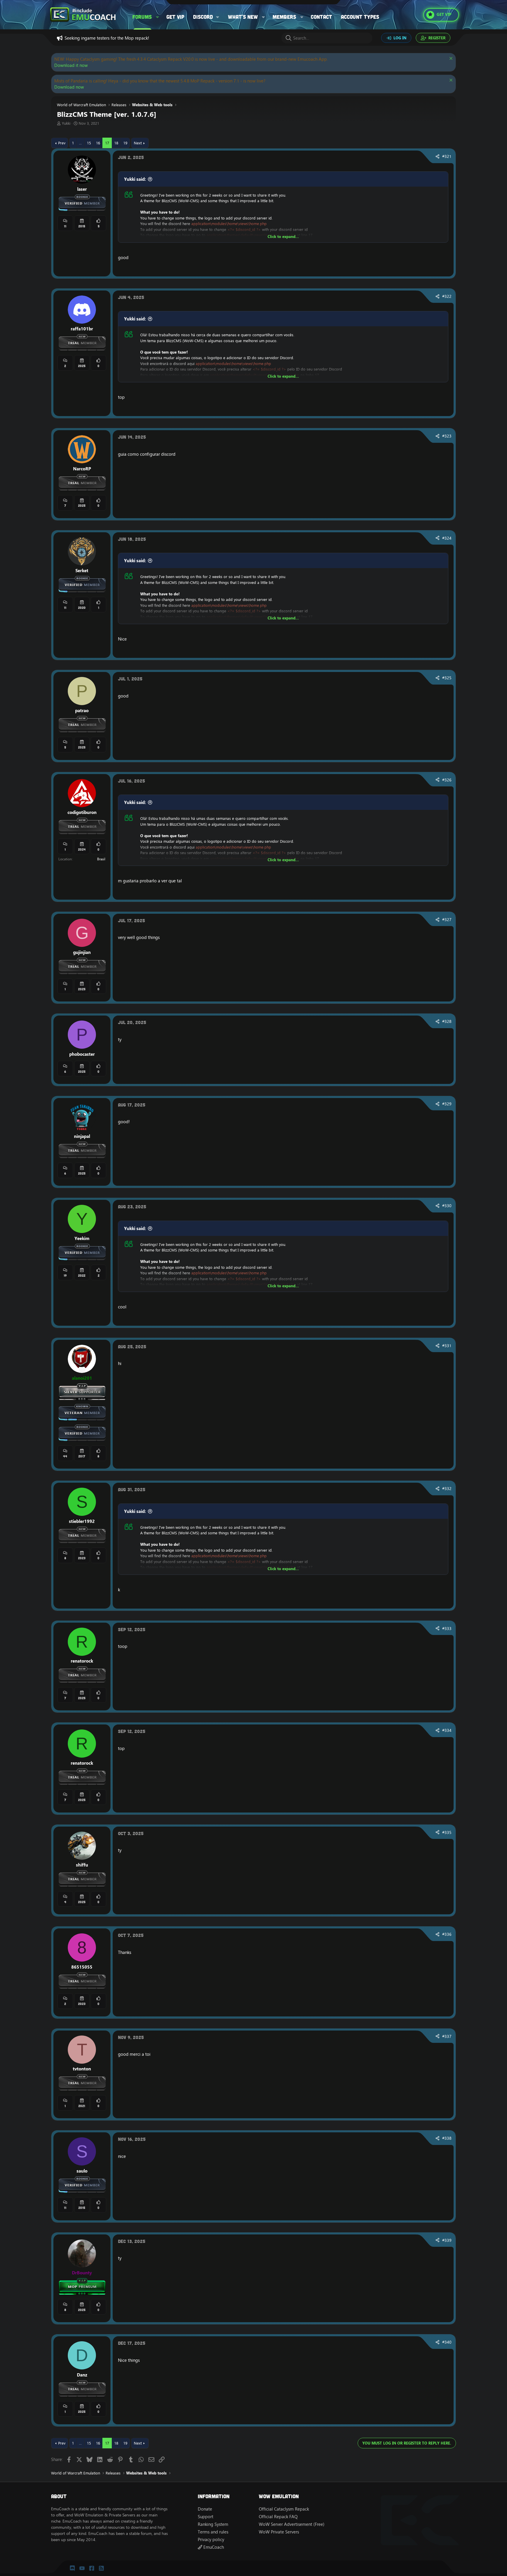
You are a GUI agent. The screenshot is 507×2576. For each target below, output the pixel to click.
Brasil (101, 859)
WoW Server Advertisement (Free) (292, 2524)
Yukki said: (135, 179)
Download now (69, 87)
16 (98, 143)
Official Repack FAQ (278, 2517)
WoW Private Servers (279, 2532)
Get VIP (175, 17)
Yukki (66, 123)
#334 (447, 1730)
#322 (447, 296)
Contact (321, 17)
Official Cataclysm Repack (284, 2509)
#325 (447, 678)
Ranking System (213, 2524)
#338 (447, 2138)
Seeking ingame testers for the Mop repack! (107, 38)
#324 (447, 538)
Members (284, 17)
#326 (447, 780)
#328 (447, 1021)
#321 (447, 156)
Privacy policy (211, 2539)
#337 (447, 2036)
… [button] (80, 143)
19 (125, 143)
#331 (447, 1346)
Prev (62, 143)
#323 (447, 436)
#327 (447, 920)
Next (138, 143)
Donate (205, 2509)
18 (116, 143)
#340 (447, 2342)
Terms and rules (213, 2532)
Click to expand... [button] (283, 237)
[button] (158, 17)
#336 (447, 1934)
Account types (360, 17)
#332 (447, 1489)
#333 (447, 1629)
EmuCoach (213, 2547)
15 (89, 143)
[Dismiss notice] (450, 59)
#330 (447, 1206)
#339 (447, 2240)
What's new (243, 17)
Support (206, 2517)
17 (107, 143)
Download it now (71, 65)
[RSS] (101, 2568)
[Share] (437, 157)
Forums (142, 17)
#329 (447, 1104)
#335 (447, 1832)
